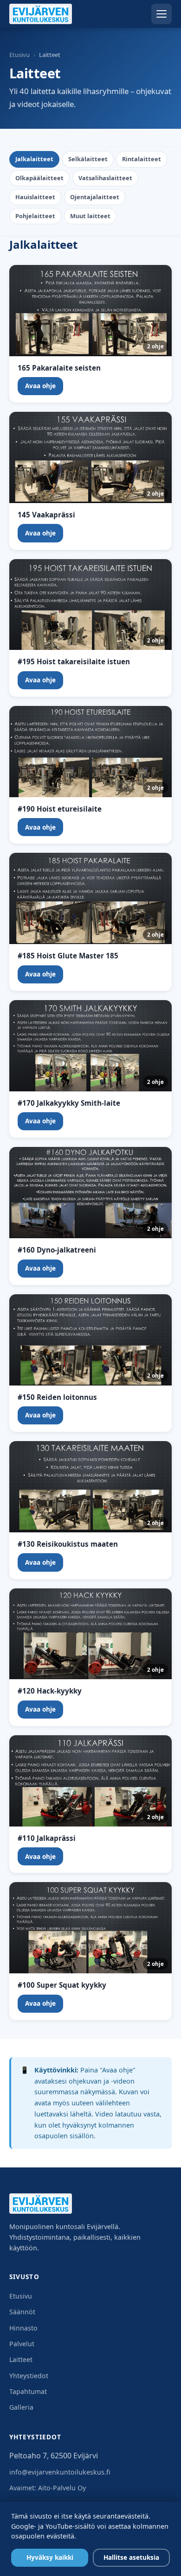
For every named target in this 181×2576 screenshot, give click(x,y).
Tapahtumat (28, 2391)
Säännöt (22, 2312)
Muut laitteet (90, 216)
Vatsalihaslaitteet (105, 178)
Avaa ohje (40, 386)
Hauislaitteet (35, 197)
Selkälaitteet (88, 159)
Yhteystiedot (29, 2376)
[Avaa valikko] (162, 14)
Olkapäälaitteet (39, 178)
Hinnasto (23, 2328)
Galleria (21, 2407)
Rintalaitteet (142, 159)
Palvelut (22, 2344)
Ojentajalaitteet (95, 197)
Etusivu (19, 55)
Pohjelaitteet (35, 216)
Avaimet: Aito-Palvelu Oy (48, 2488)
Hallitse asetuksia (131, 2557)
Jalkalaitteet (34, 159)
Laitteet (21, 2359)
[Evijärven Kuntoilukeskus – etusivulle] (41, 14)
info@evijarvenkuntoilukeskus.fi (60, 2472)
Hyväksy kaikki (50, 2557)
